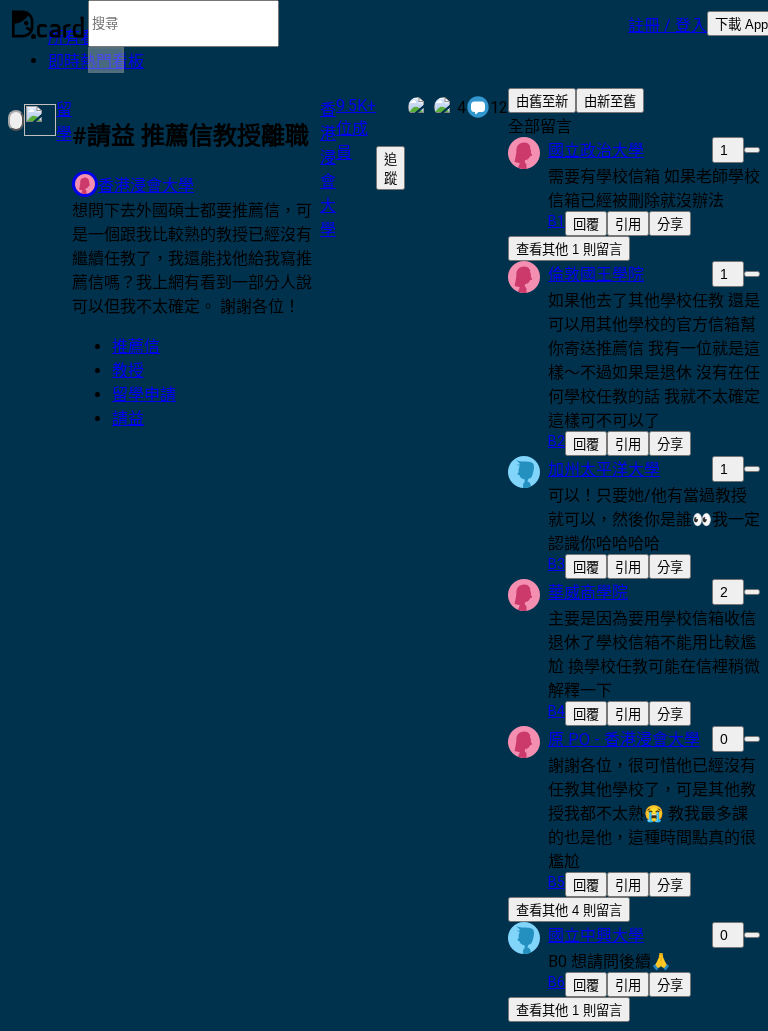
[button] (667, 24)
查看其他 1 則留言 (569, 249)
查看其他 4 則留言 (569, 910)
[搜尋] (106, 60)
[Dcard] (48, 24)
